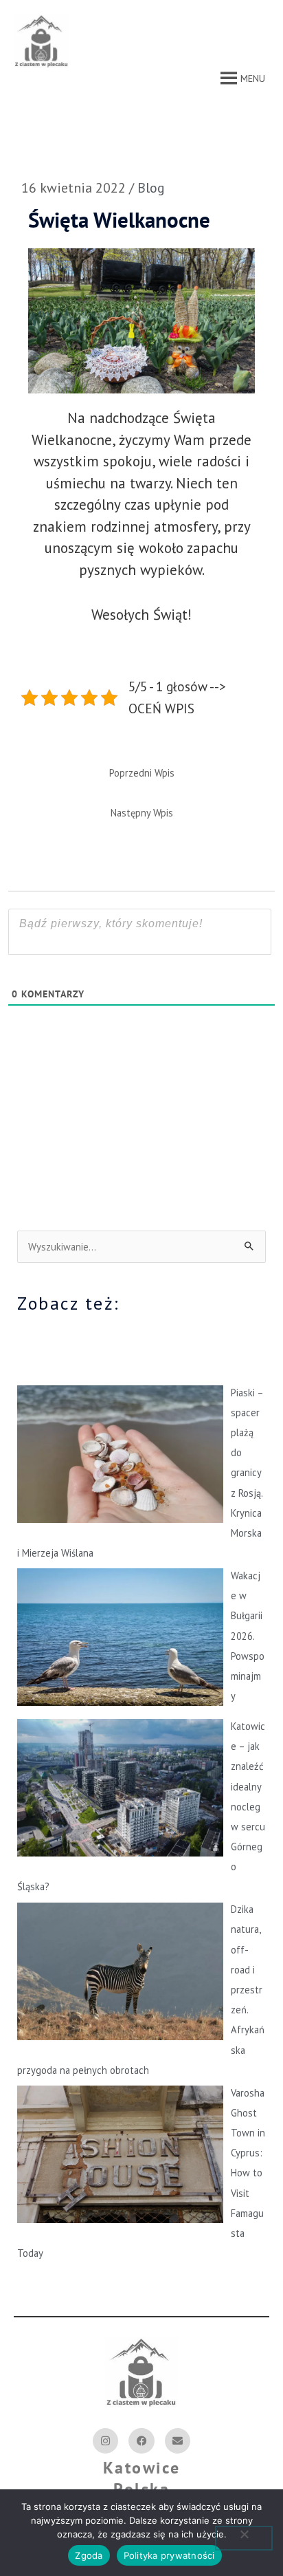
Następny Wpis (142, 813)
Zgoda (89, 2555)
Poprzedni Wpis (142, 773)
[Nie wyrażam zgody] (244, 2538)
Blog (151, 188)
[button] (253, 78)
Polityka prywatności (169, 2555)
